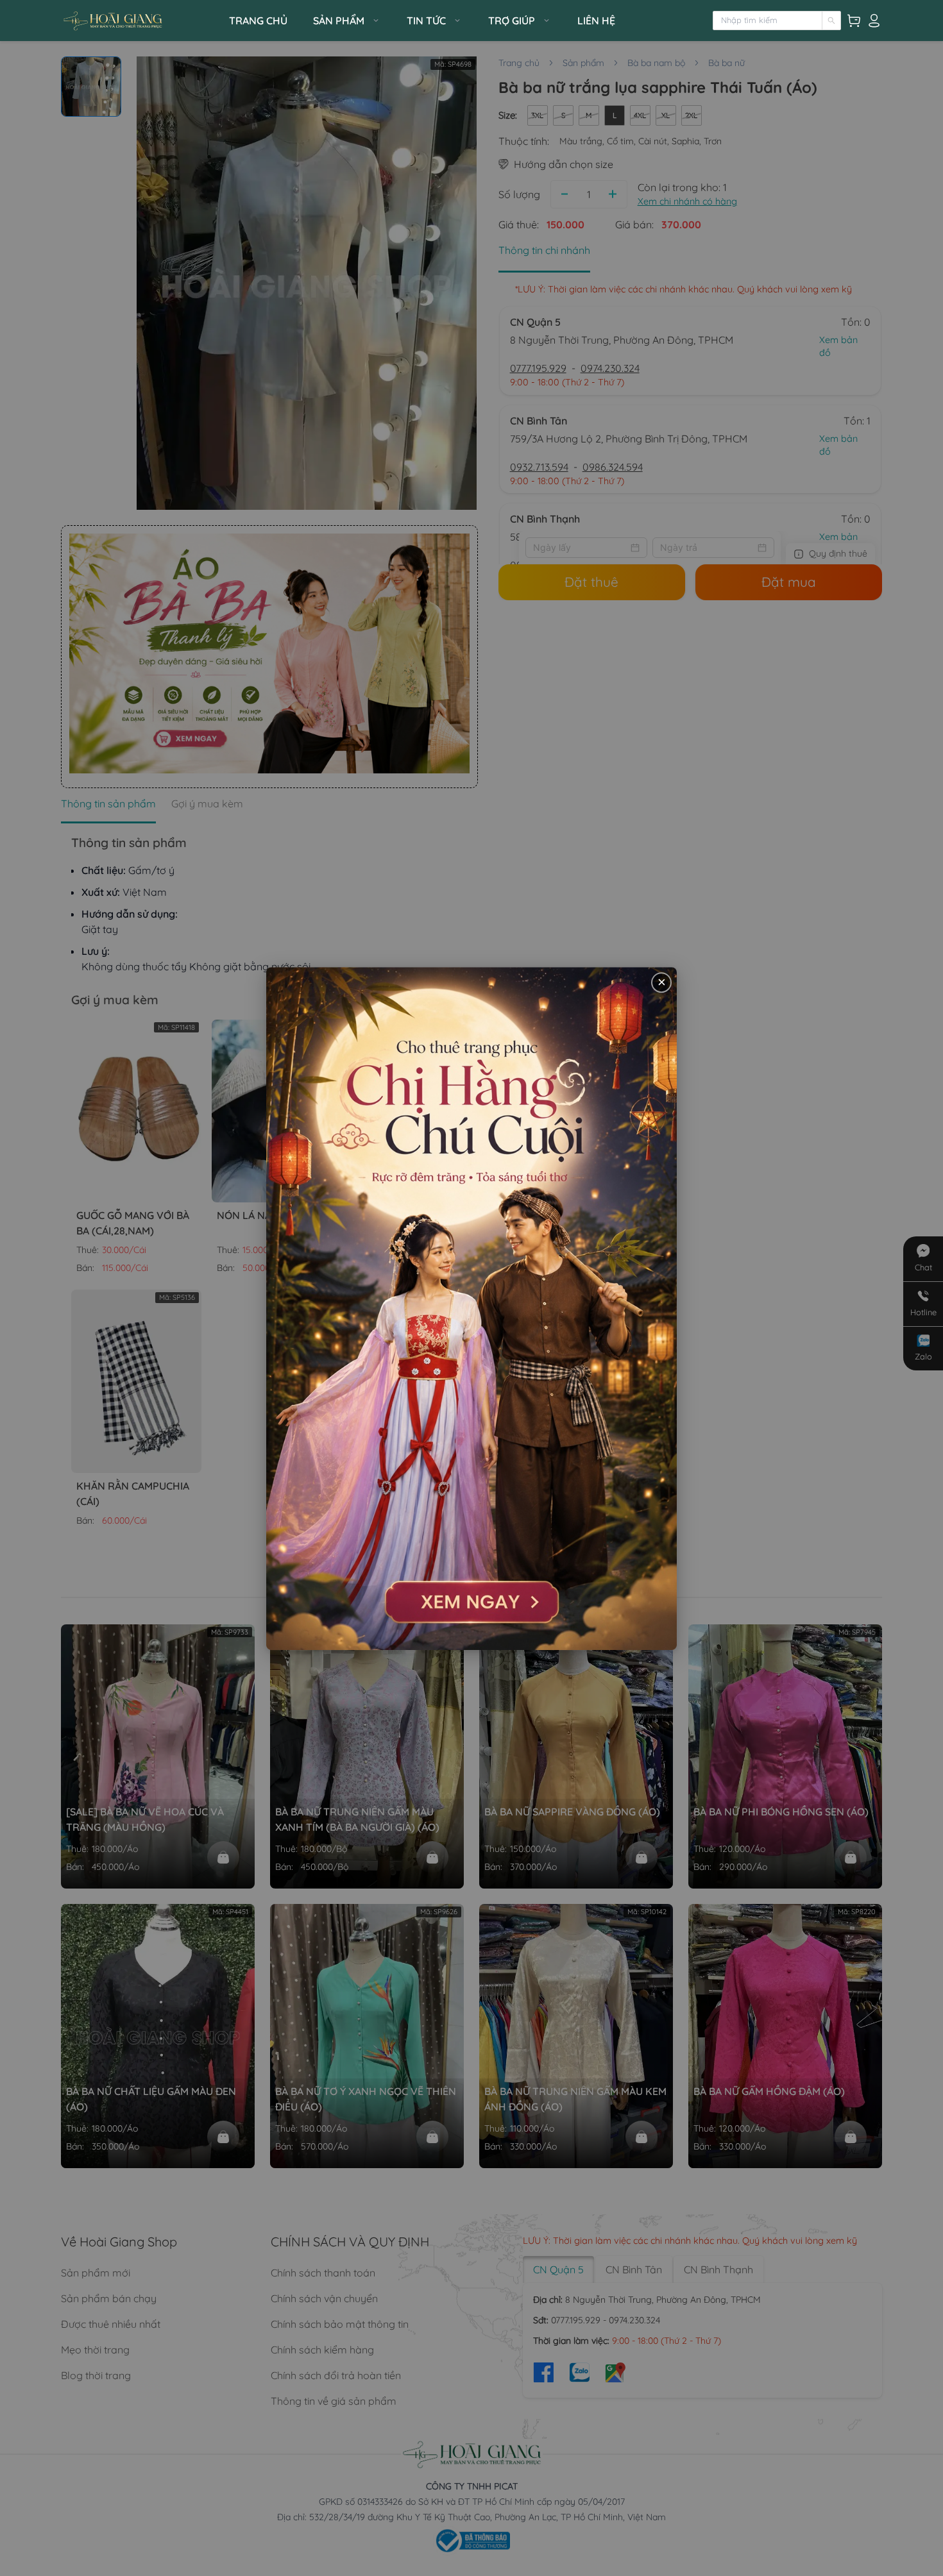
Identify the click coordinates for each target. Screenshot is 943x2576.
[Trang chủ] (141, 21)
